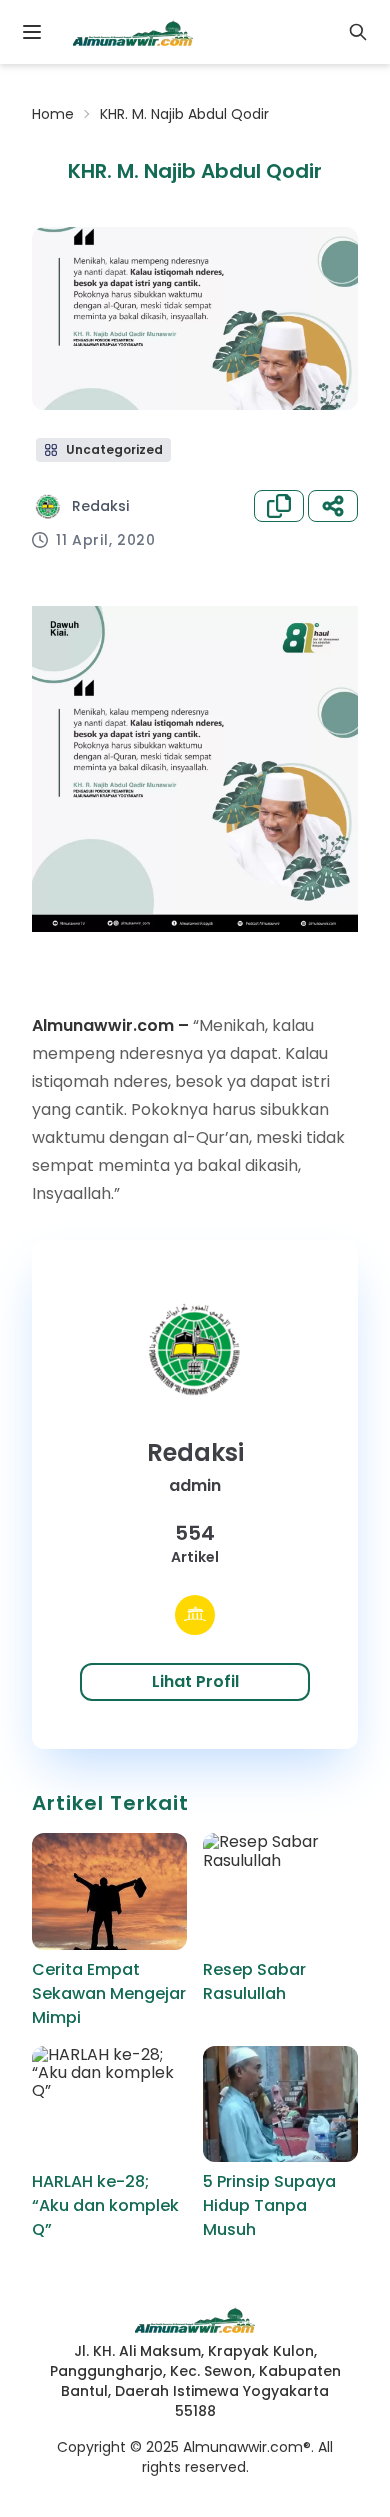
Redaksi (100, 506)
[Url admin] (195, 1615)
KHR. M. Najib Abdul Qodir (184, 114)
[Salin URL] (279, 506)
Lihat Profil (195, 1681)
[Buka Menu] (32, 32)
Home (53, 114)
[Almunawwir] (133, 32)
